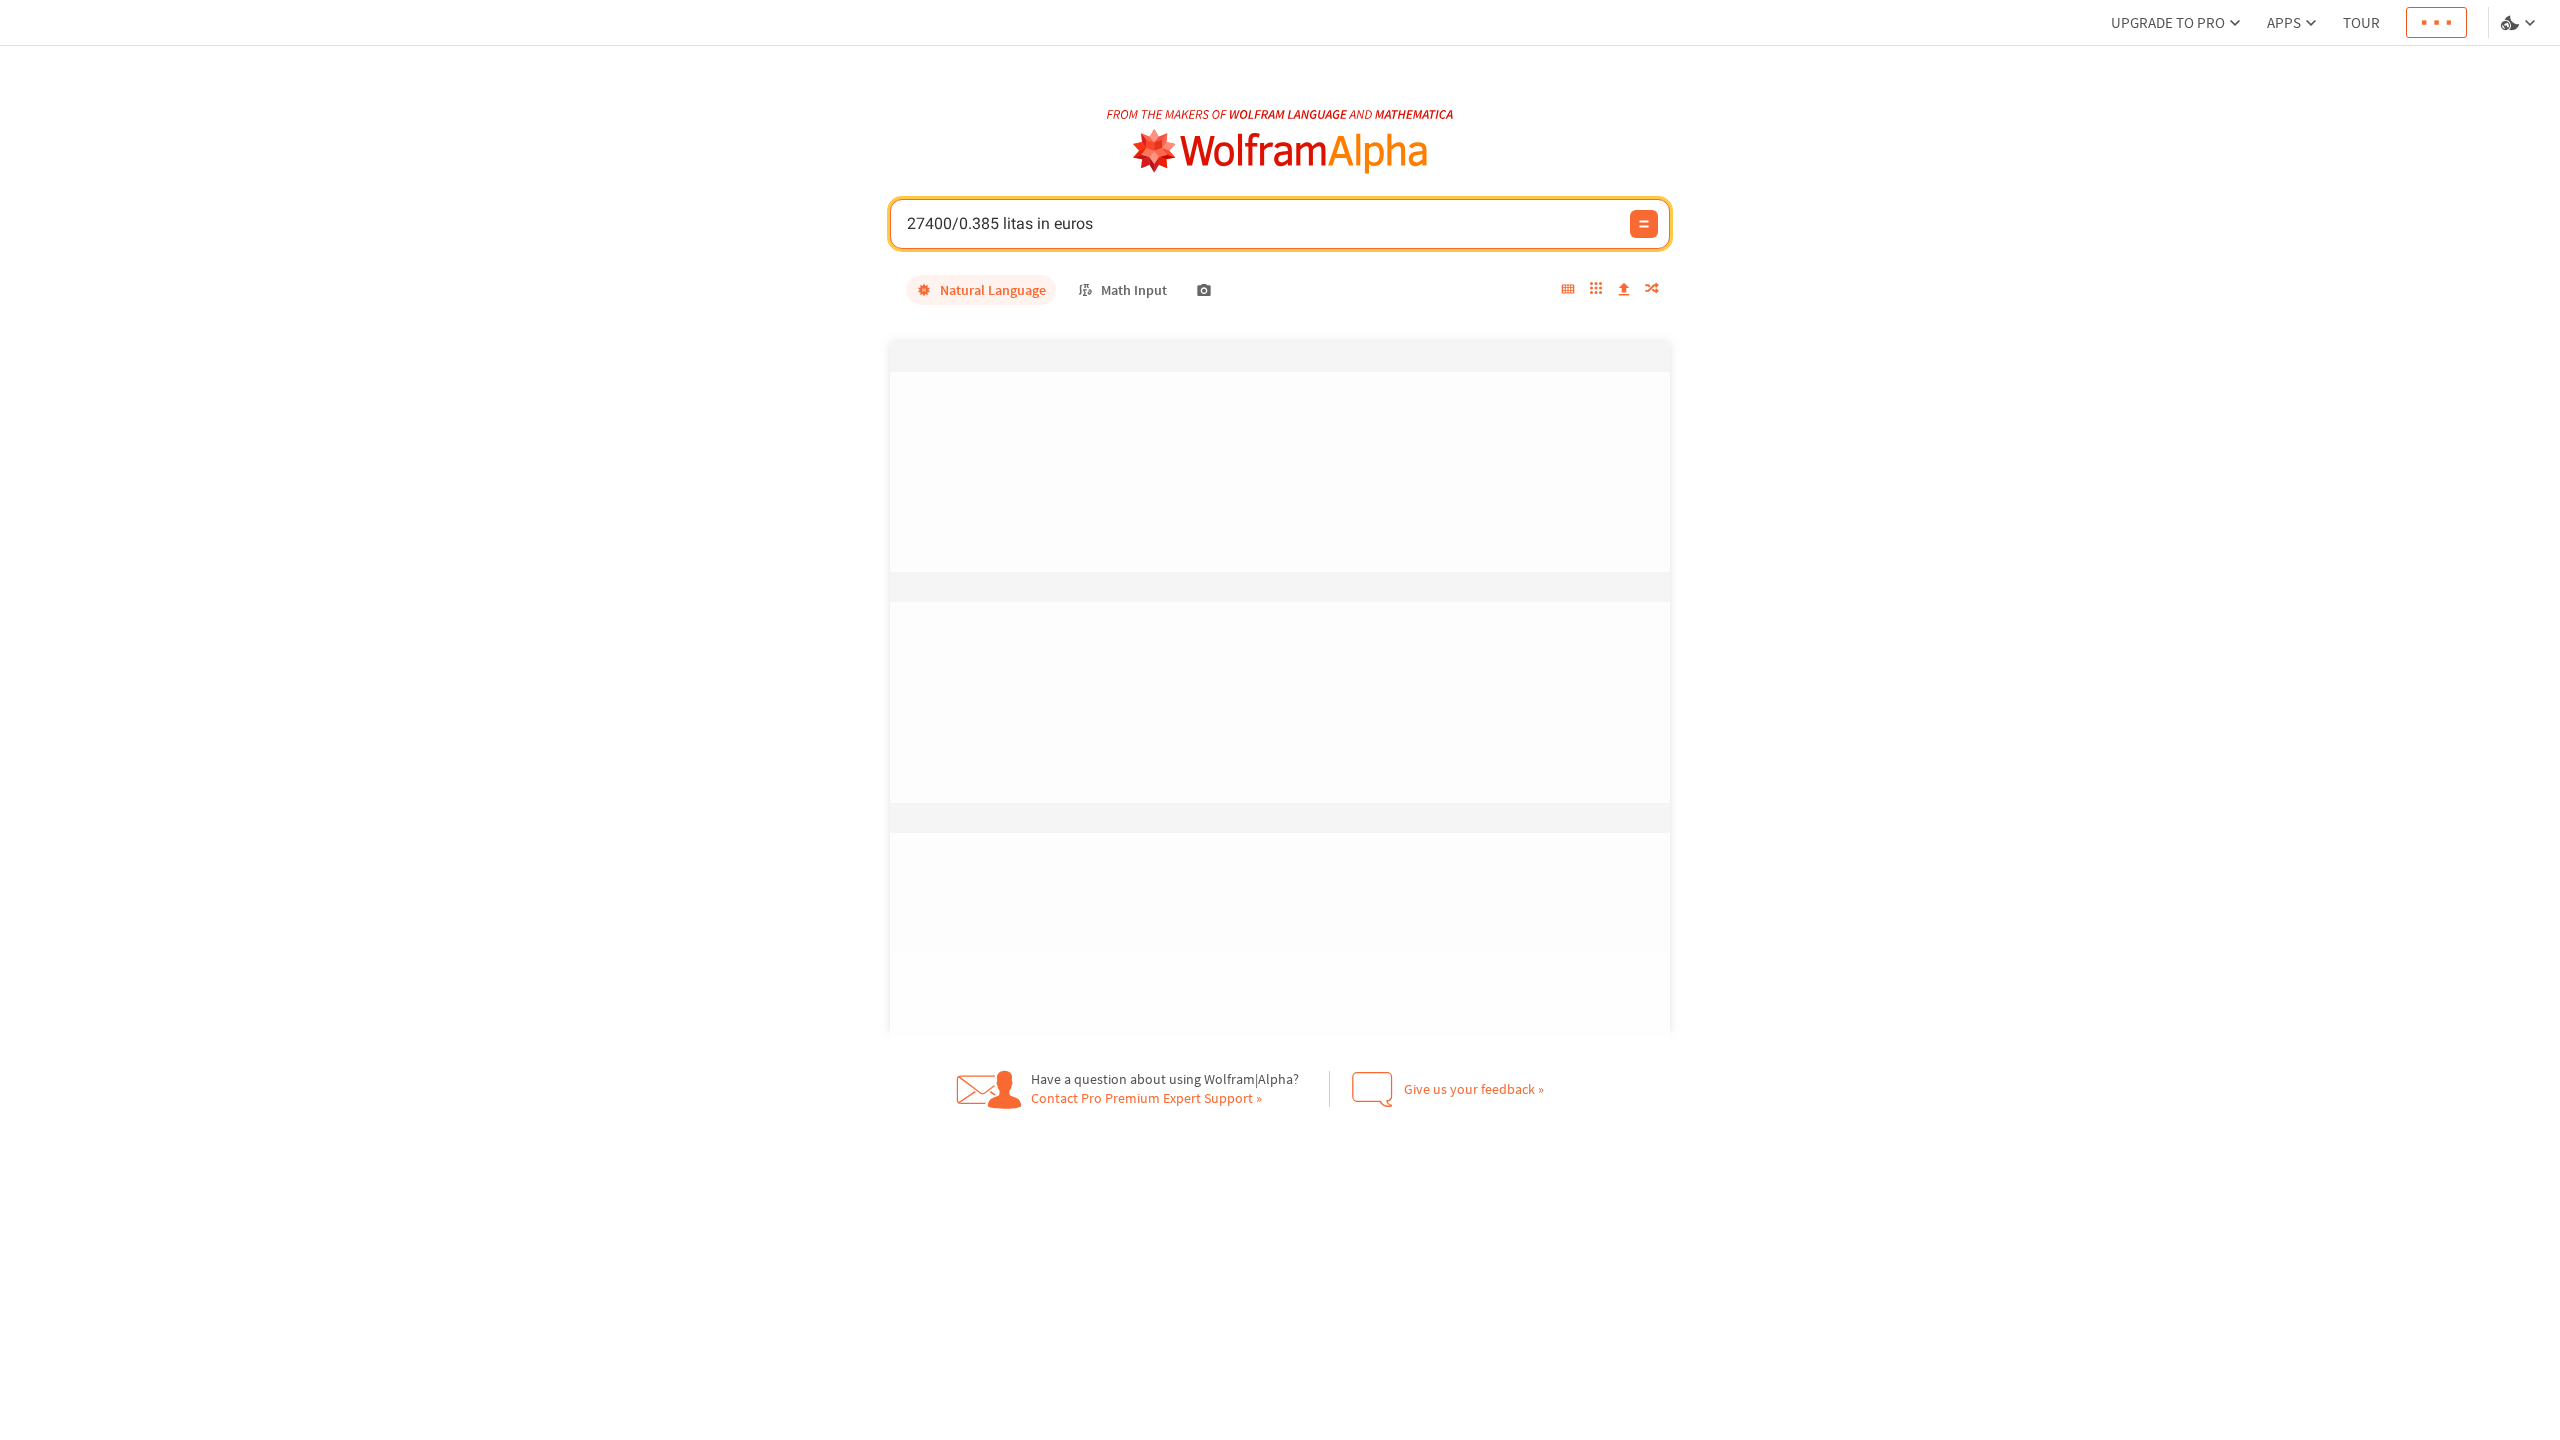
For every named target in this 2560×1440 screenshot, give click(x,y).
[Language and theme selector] (2520, 23)
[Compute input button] (1644, 224)
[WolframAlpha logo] (1280, 151)
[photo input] (1204, 290)
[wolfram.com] (968, 1391)
